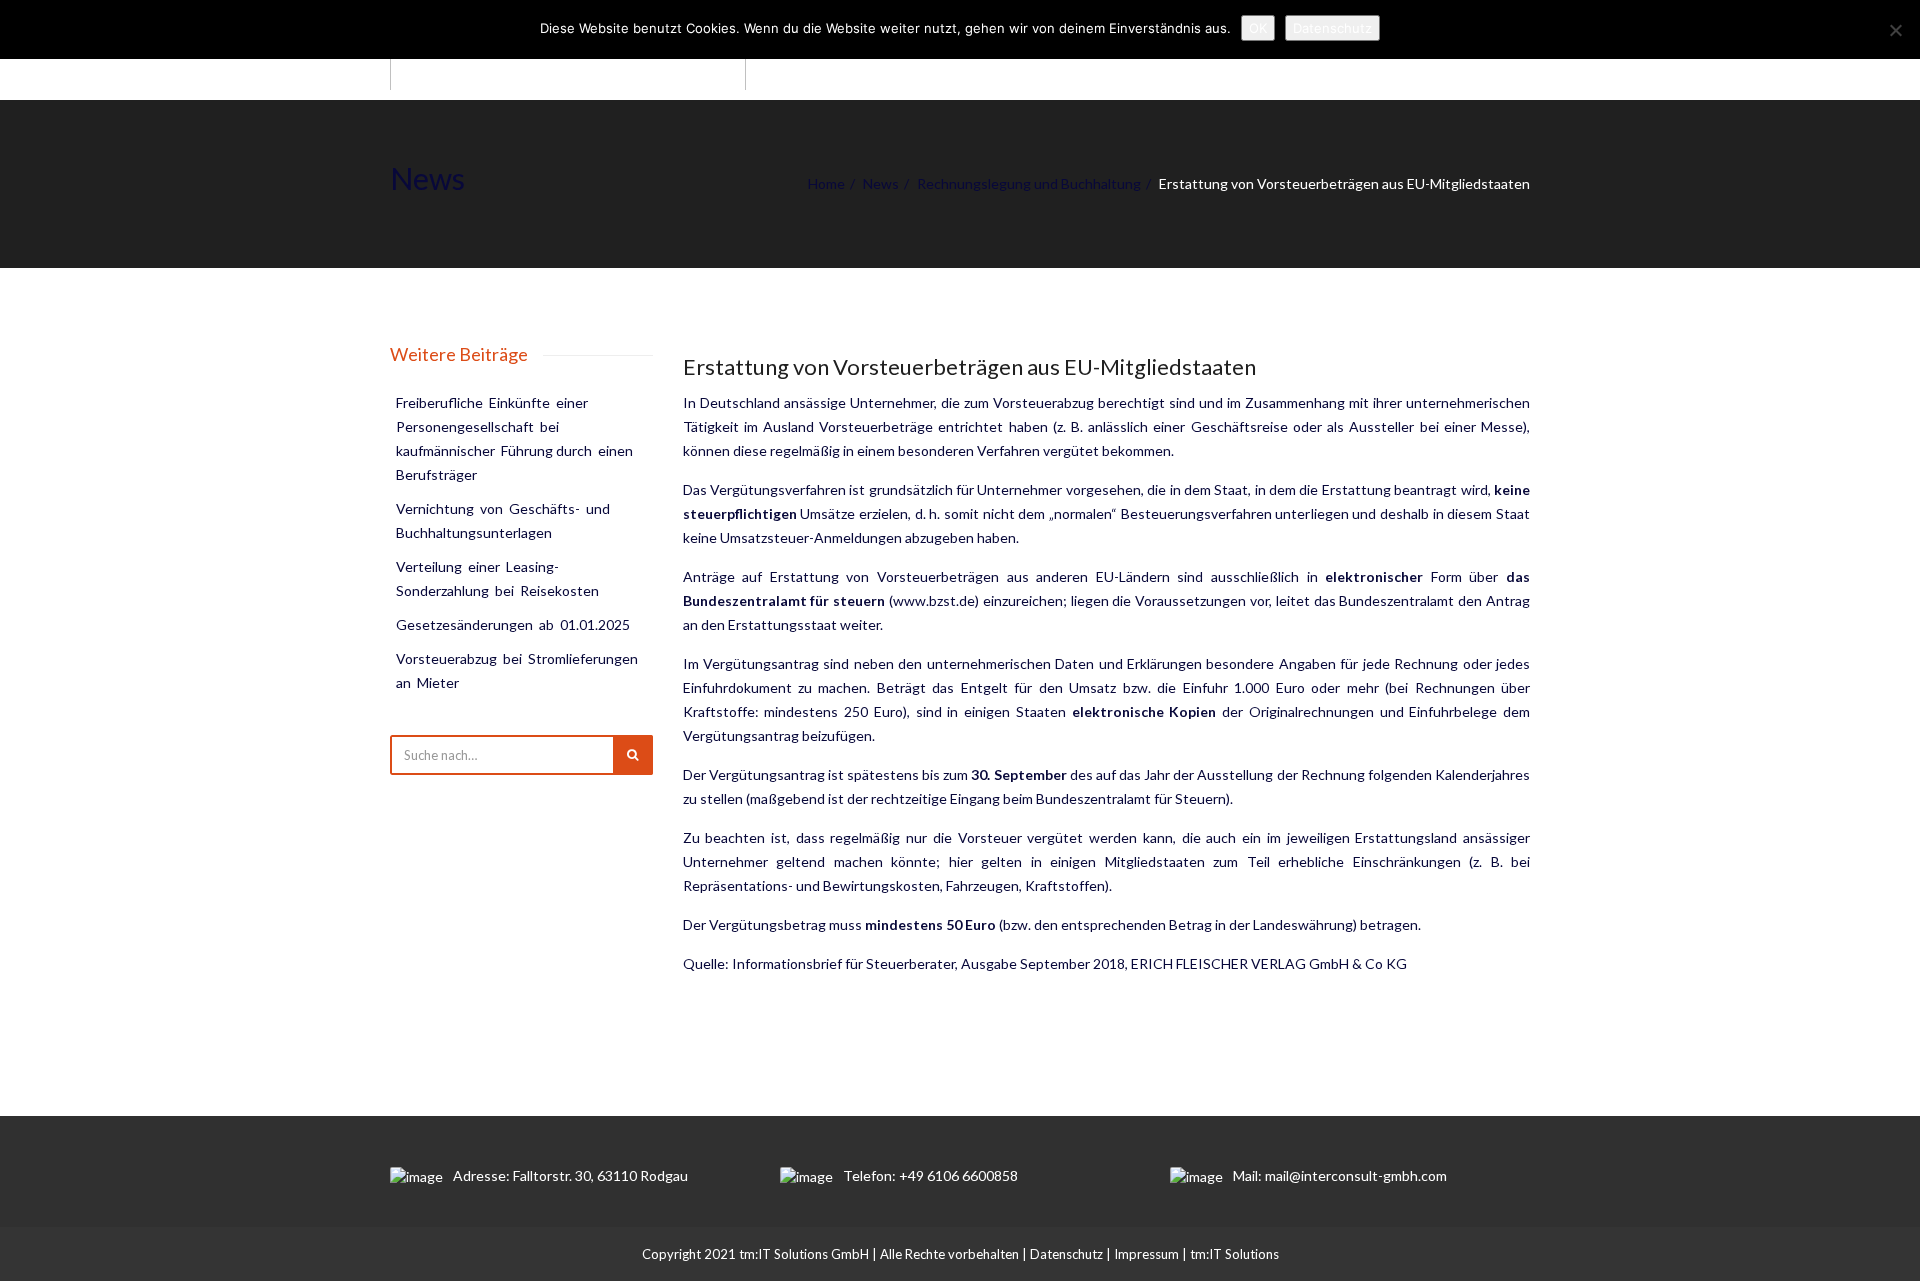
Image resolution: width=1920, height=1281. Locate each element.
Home (826, 183)
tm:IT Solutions (1234, 1254)
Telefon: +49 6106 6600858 (930, 1175)
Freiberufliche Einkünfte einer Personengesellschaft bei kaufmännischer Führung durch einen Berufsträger (516, 438)
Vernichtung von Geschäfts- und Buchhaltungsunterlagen (504, 520)
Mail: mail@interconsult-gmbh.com (1340, 1175)
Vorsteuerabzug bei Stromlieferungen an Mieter (518, 670)
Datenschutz (1066, 1254)
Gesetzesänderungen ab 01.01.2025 (513, 624)
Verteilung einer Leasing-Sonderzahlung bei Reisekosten (497, 578)
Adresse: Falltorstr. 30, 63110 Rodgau (570, 1175)
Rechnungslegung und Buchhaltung (1029, 183)
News (881, 183)
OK (1258, 28)
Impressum (1146, 1254)
